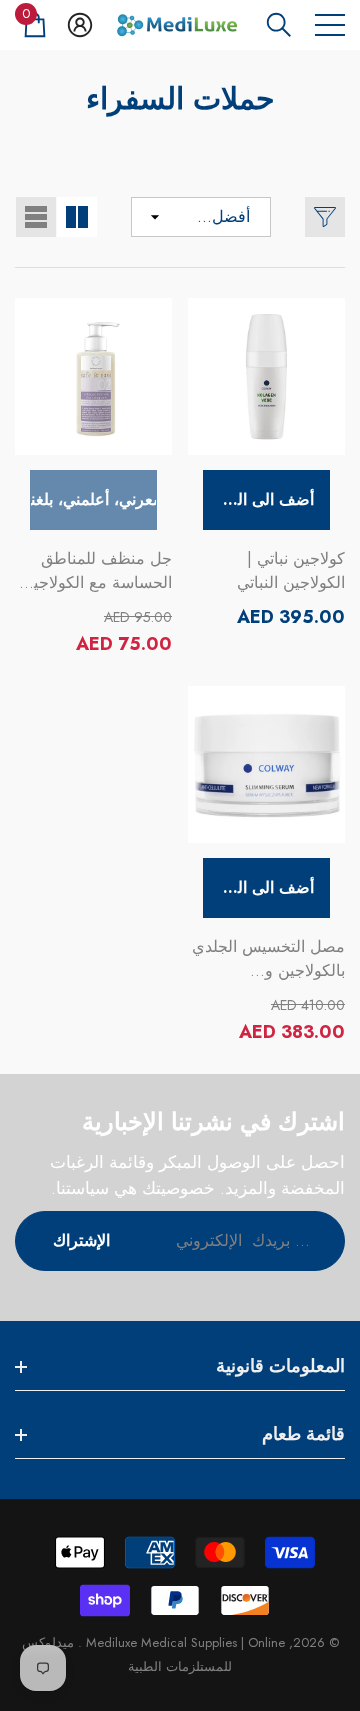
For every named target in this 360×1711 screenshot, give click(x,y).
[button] (279, 25)
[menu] (330, 25)
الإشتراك (81, 1240)
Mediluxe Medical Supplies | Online (183, 1642)
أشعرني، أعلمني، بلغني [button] (93, 499)
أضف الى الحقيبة (258, 499)
